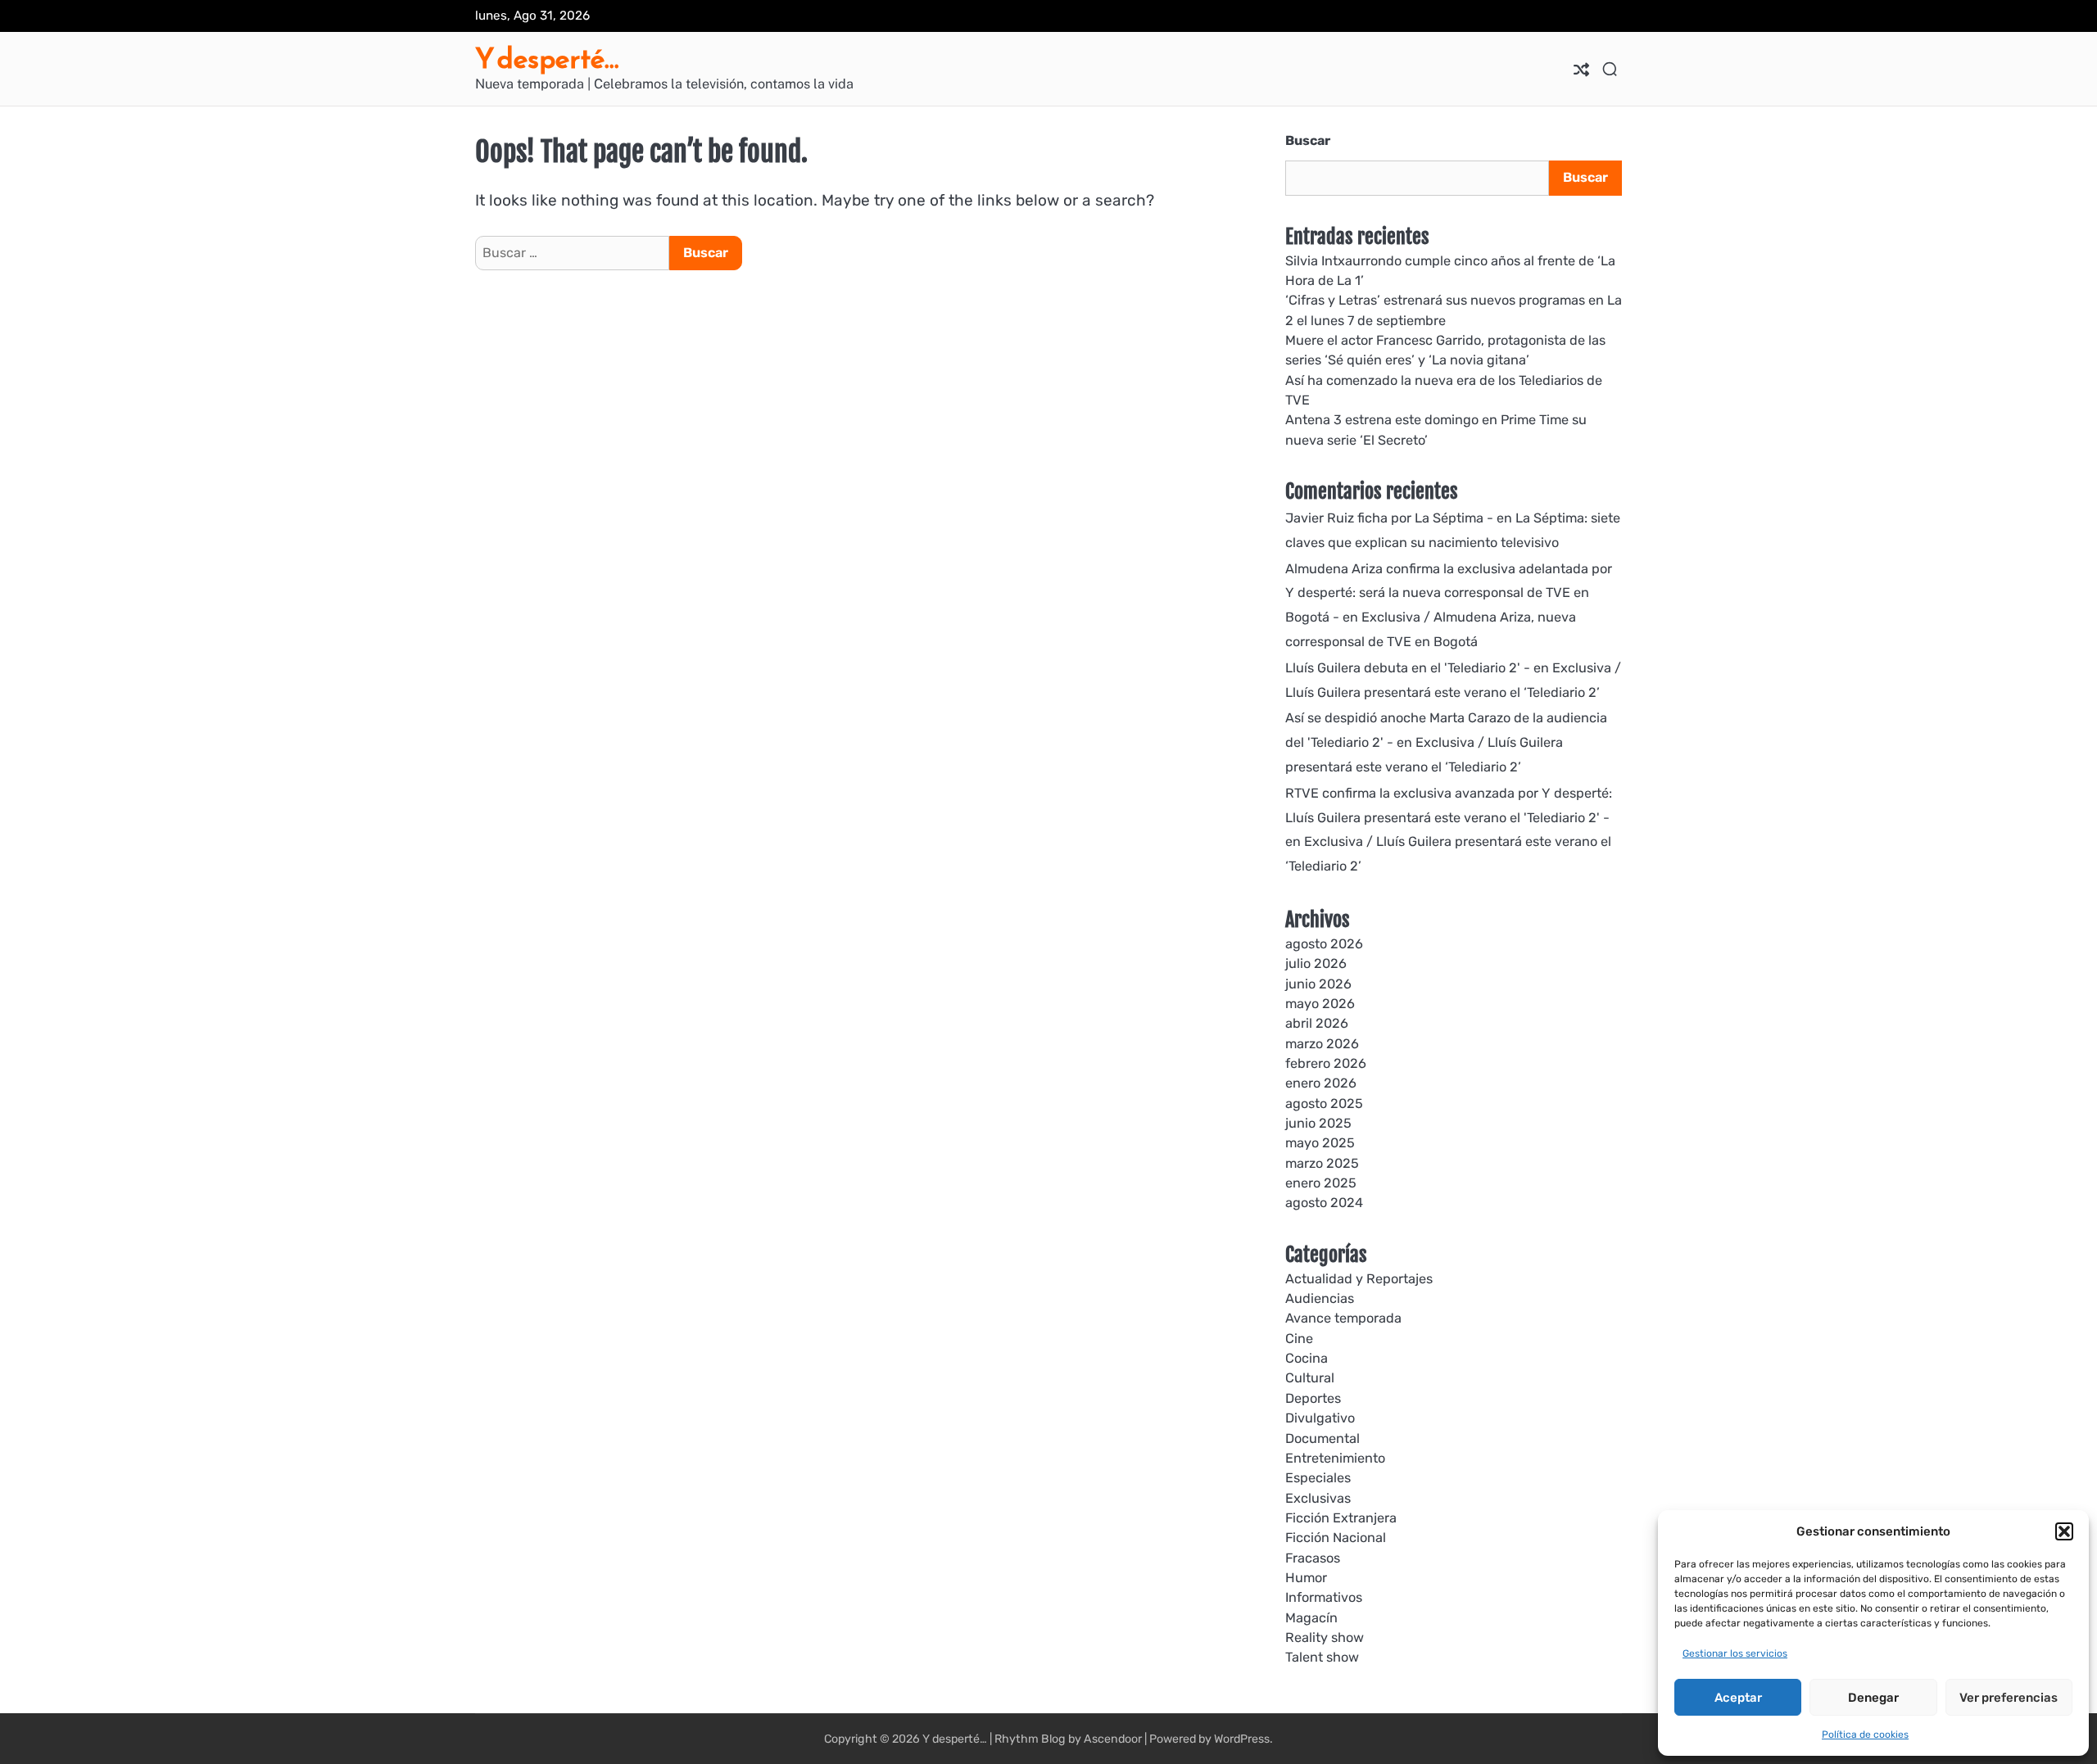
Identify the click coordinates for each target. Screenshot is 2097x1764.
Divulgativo (1320, 1418)
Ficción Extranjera (1341, 1518)
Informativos (1324, 1597)
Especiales (1318, 1478)
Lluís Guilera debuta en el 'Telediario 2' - (1408, 668)
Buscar (1308, 140)
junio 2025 (1318, 1123)
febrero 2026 (1326, 1063)
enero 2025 (1321, 1183)
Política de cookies (1865, 1735)
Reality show (1325, 1637)
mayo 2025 (1320, 1143)
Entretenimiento (1335, 1458)
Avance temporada (1343, 1318)
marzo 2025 (1322, 1163)
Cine (1299, 1339)
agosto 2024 (1324, 1203)
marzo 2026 (1322, 1044)
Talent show (1322, 1657)
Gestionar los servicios (1735, 1653)
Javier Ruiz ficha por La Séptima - (1389, 518)
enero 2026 (1321, 1083)
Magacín (1311, 1618)
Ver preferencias (2009, 1698)
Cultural (1310, 1378)
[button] (2064, 1531)
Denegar (1873, 1698)
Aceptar (1738, 1698)
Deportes (1313, 1398)
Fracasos (1313, 1558)
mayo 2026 (1320, 1004)
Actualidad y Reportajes (1359, 1279)
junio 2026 (1318, 984)
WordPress (1242, 1739)
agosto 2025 (1324, 1104)
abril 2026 (1317, 1023)
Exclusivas (1318, 1498)
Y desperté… (547, 59)
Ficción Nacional (1336, 1538)
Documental (1323, 1438)
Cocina (1307, 1358)
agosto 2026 (1324, 944)
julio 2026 (1316, 963)
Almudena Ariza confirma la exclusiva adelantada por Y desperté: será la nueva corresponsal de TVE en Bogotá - (1449, 593)
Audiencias (1320, 1298)
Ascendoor (1113, 1739)
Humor (1306, 1578)
